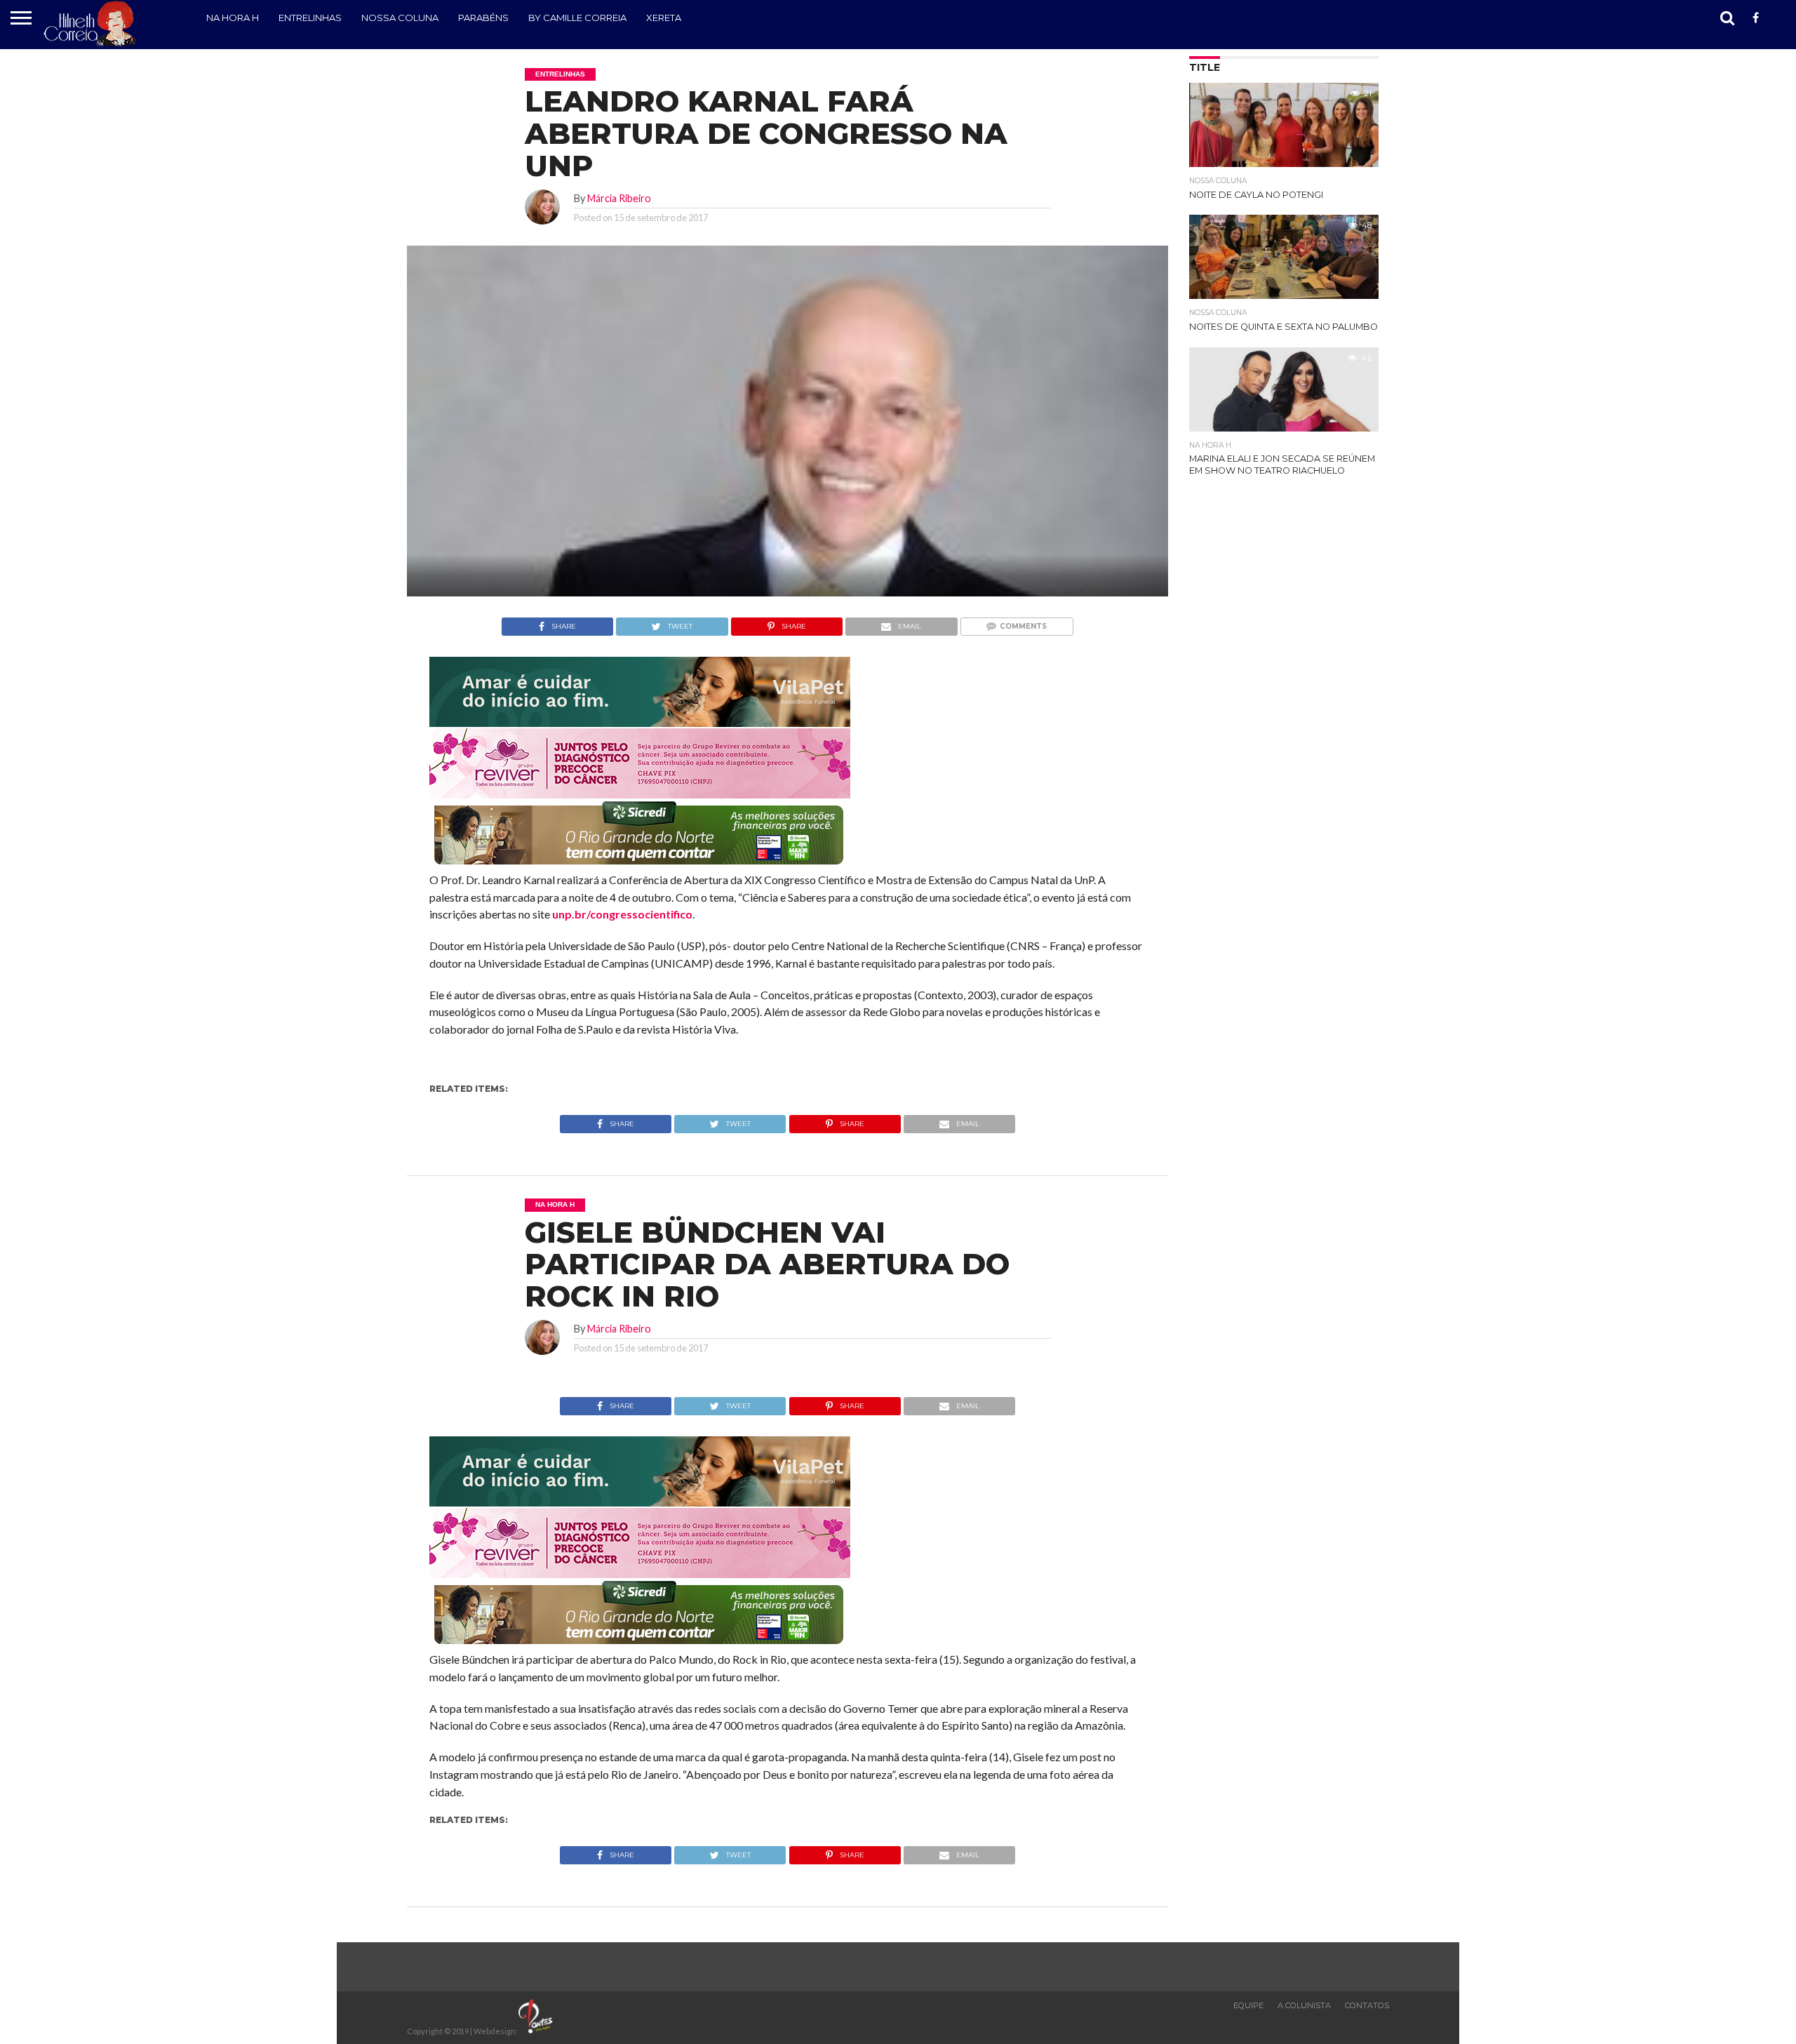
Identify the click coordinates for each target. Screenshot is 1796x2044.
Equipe (1248, 2005)
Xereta (664, 18)
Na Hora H (233, 18)
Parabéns (483, 18)
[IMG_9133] (640, 722)
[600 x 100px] (640, 866)
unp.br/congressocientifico (622, 914)
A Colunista (1304, 2005)
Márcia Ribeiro (619, 198)
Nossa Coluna (400, 18)
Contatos (1367, 2005)
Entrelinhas (310, 18)
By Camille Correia (577, 18)
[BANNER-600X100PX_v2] (640, 794)
